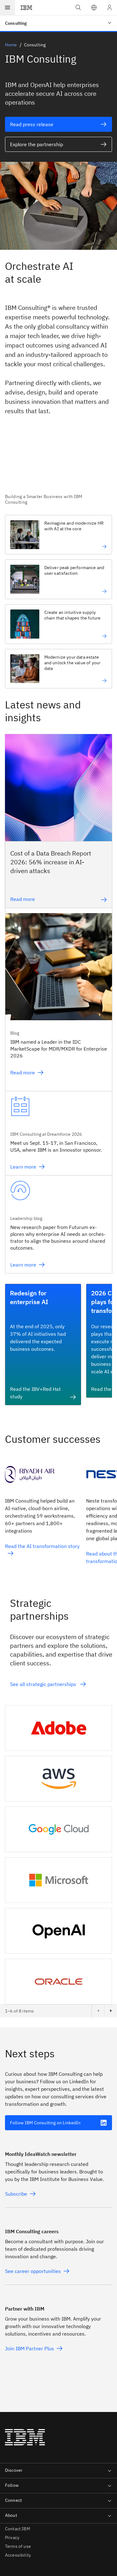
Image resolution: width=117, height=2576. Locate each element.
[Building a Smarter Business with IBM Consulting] (58, 468)
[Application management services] (76, 591)
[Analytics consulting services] (76, 681)
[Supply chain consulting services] (76, 636)
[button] (94, 8)
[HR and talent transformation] (76, 547)
